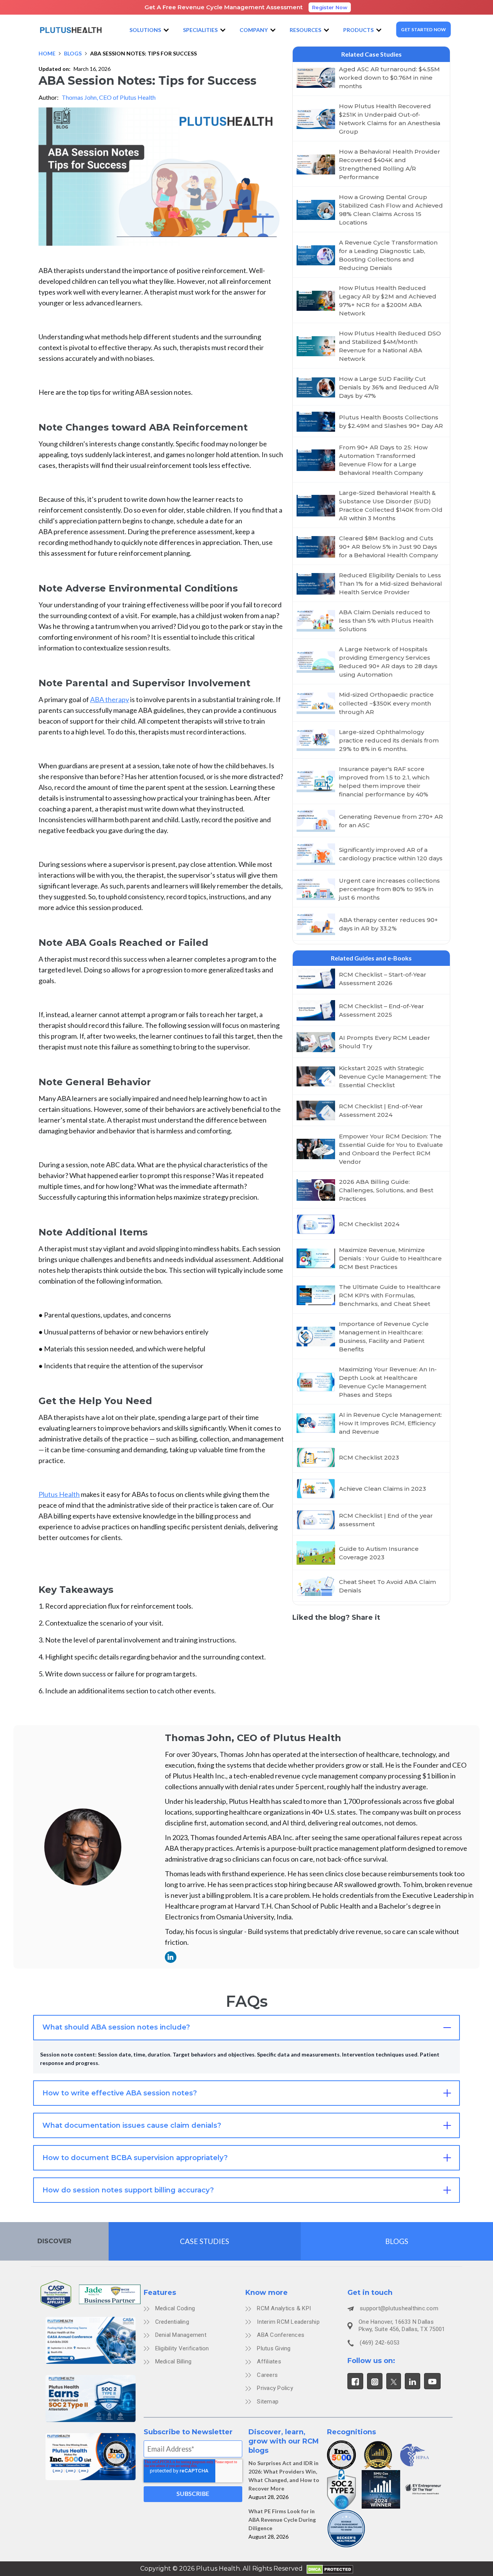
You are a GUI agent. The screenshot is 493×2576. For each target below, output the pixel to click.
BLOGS (397, 2241)
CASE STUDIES (205, 2241)
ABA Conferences (281, 2335)
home (47, 53)
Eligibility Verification (182, 2348)
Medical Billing (174, 2361)
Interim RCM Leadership (288, 2322)
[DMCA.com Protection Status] (330, 2569)
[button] (150, 30)
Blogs (73, 53)
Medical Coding (175, 2308)
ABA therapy (110, 699)
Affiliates (269, 2361)
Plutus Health (59, 1494)
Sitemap (268, 2402)
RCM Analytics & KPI (284, 2308)
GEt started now (424, 29)
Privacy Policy (275, 2388)
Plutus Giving (274, 2348)
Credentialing (172, 2322)
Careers (267, 2375)
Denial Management (181, 2335)
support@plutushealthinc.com (399, 2308)
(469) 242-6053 (380, 2343)
